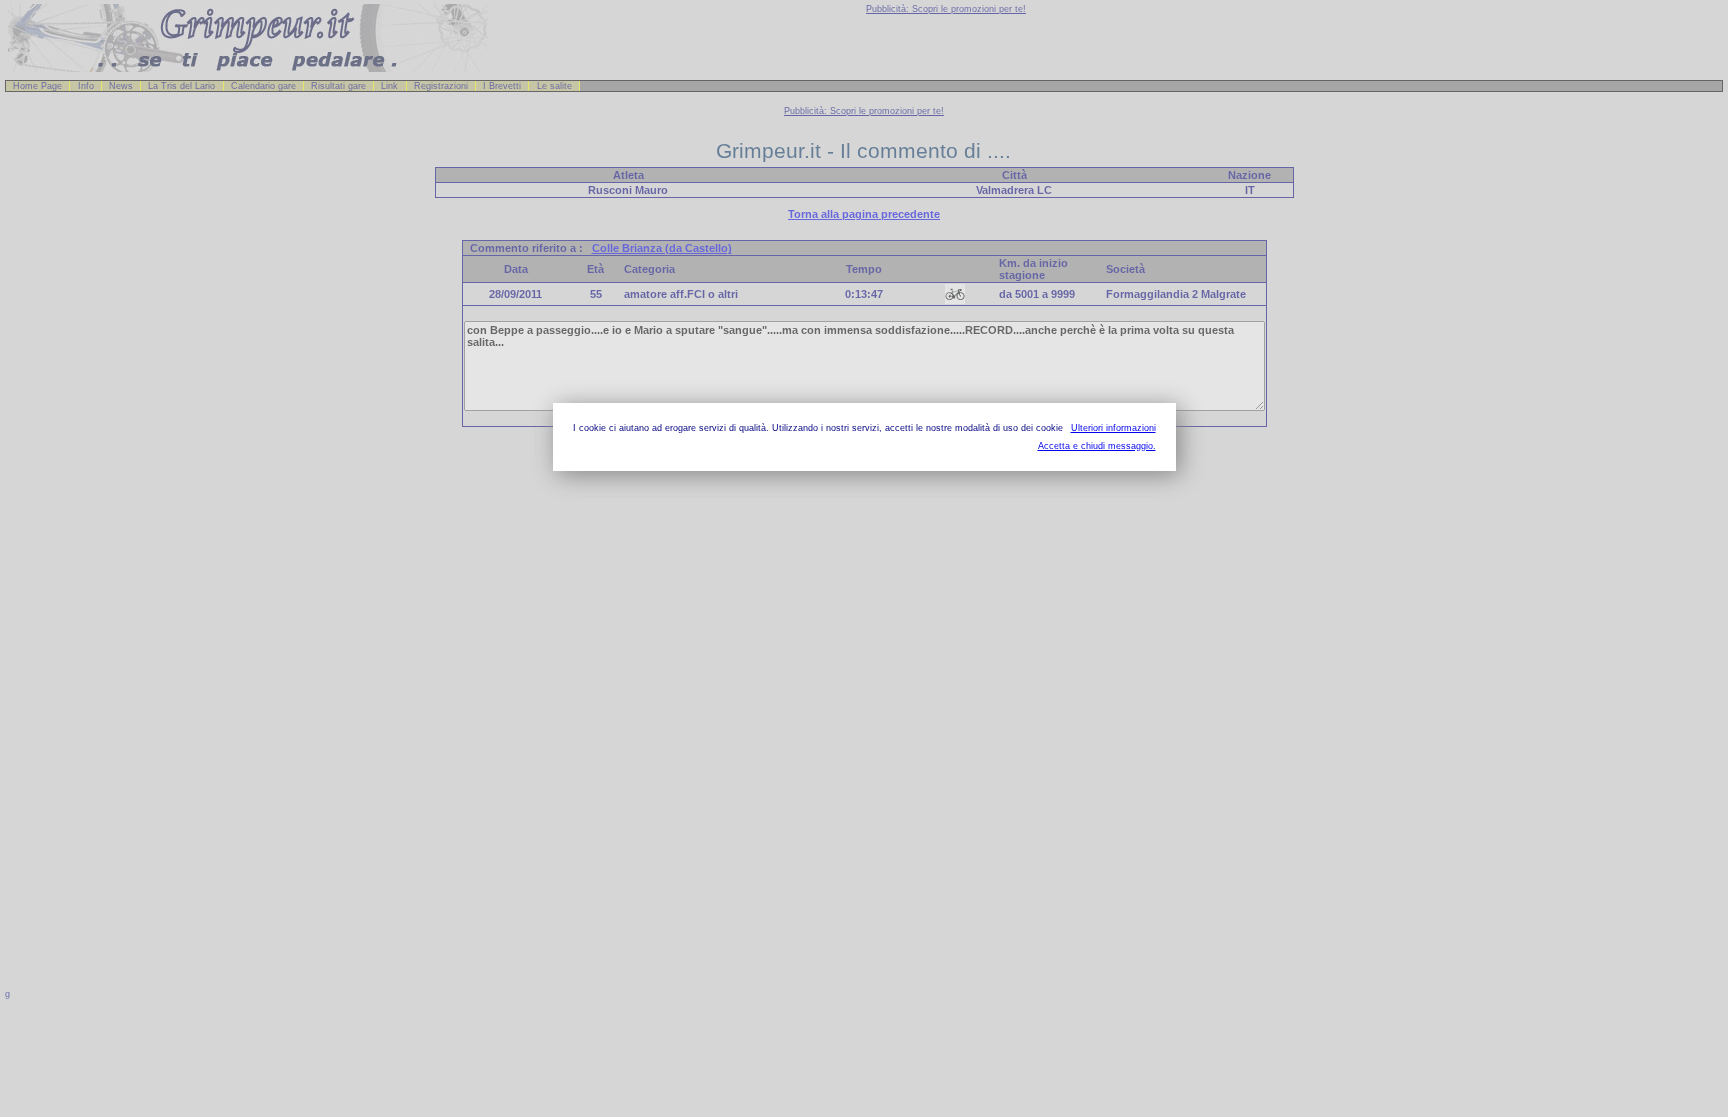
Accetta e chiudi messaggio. (1097, 446)
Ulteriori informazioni (1113, 428)
